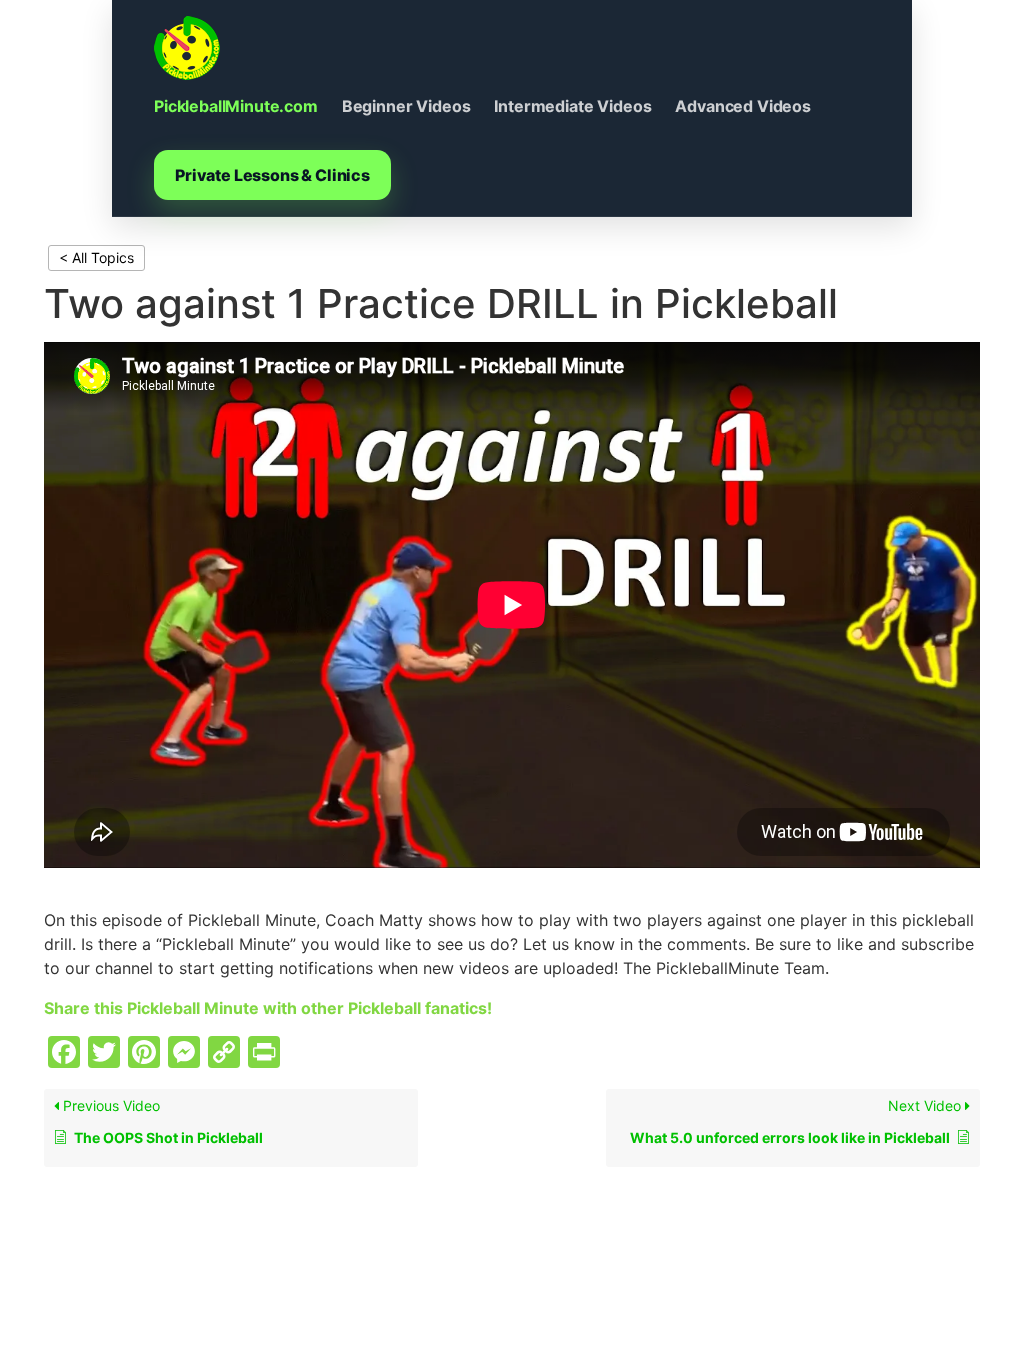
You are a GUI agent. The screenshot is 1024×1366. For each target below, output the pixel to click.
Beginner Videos (406, 106)
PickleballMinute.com (236, 106)
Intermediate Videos (572, 106)
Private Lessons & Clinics (272, 175)
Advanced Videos (743, 106)
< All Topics (96, 257)
